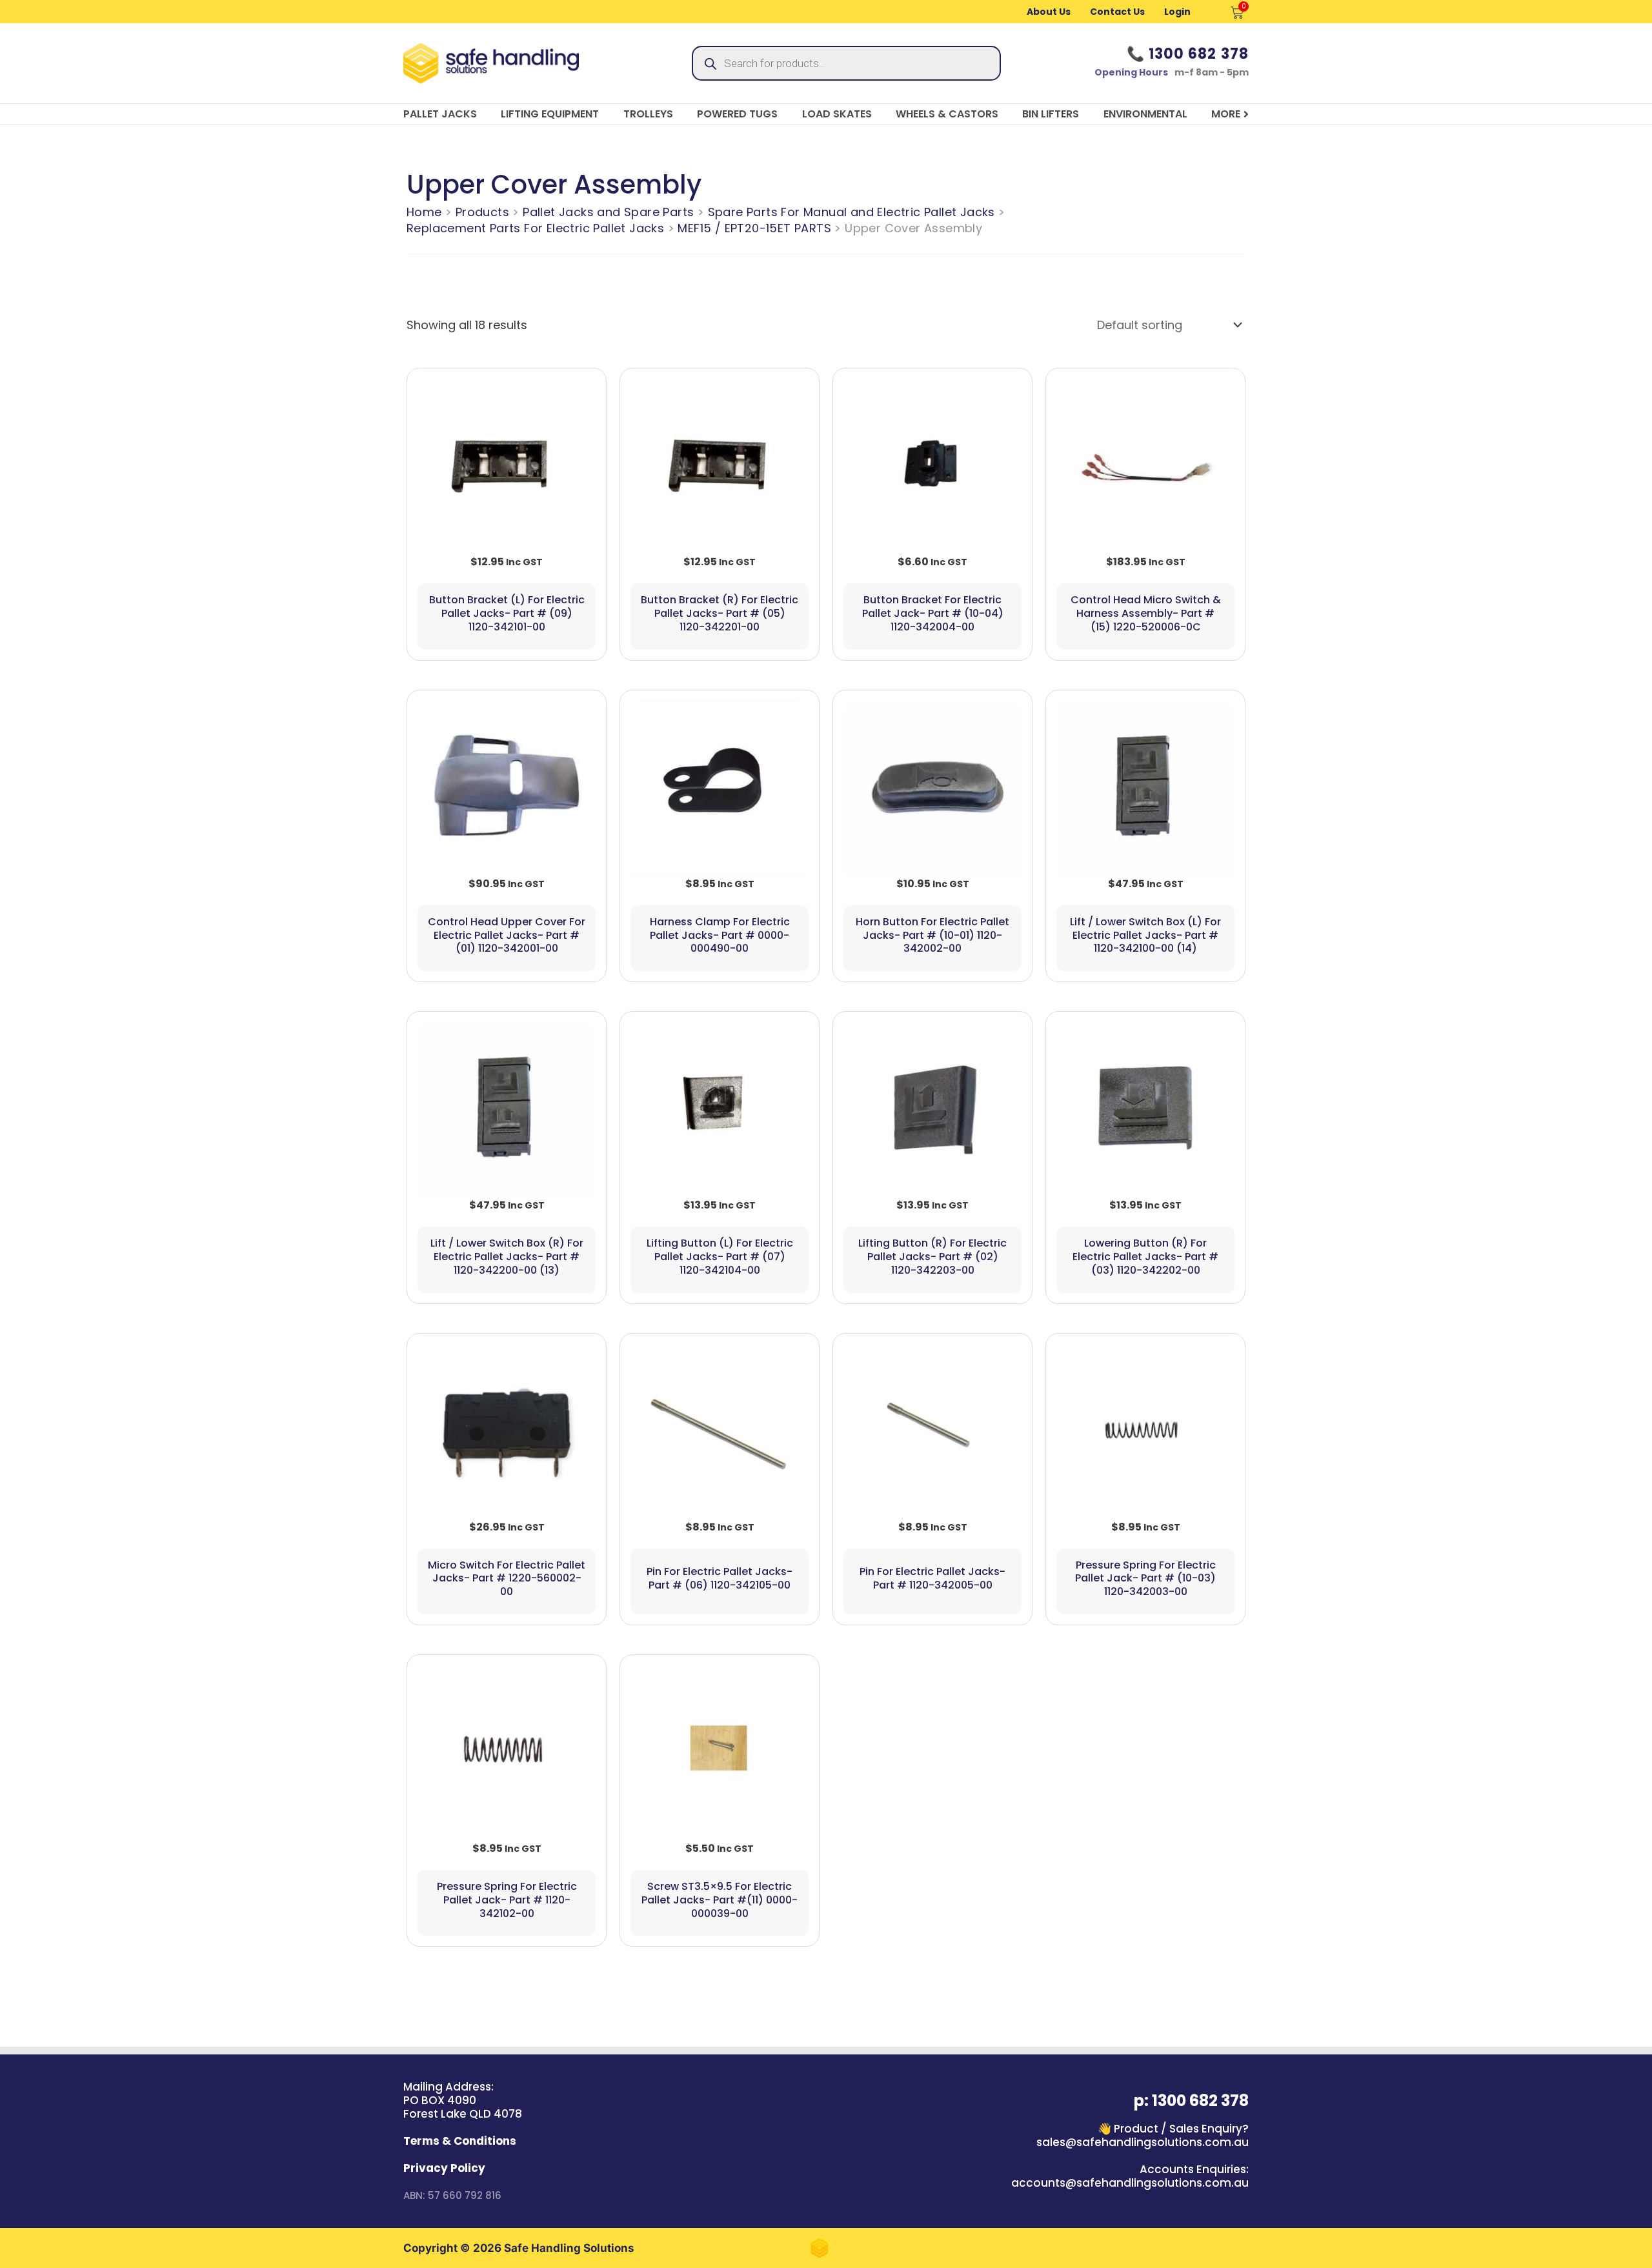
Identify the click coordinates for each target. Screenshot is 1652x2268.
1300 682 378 (1199, 54)
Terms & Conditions (460, 2141)
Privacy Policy (444, 2168)
